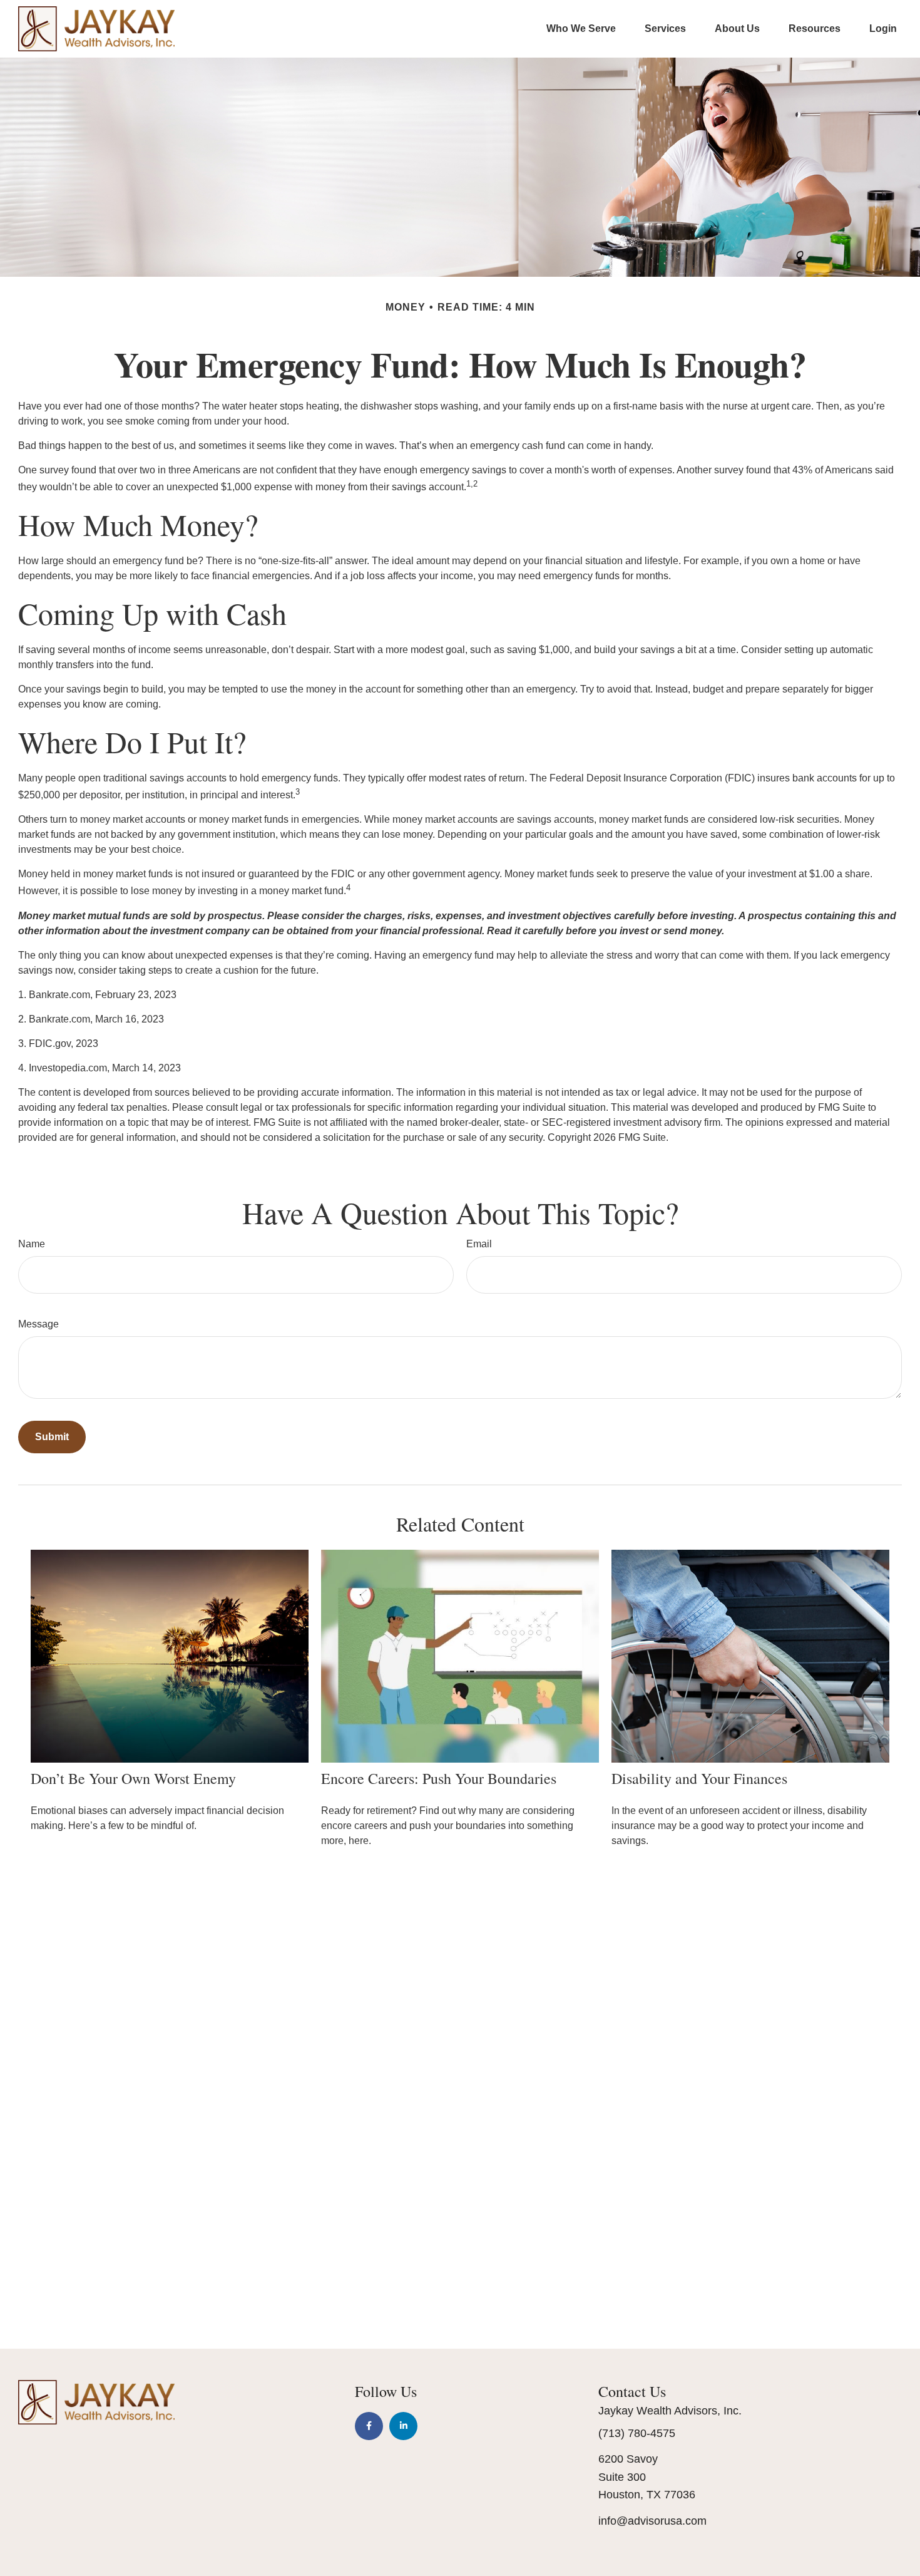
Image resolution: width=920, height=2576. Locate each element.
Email (479, 1244)
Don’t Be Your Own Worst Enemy (133, 1778)
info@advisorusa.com (652, 2521)
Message (38, 1324)
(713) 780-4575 (637, 2433)
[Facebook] (369, 2426)
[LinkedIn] (403, 2426)
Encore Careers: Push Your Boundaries (439, 1778)
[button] (581, 28)
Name (32, 1244)
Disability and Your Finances (699, 1778)
